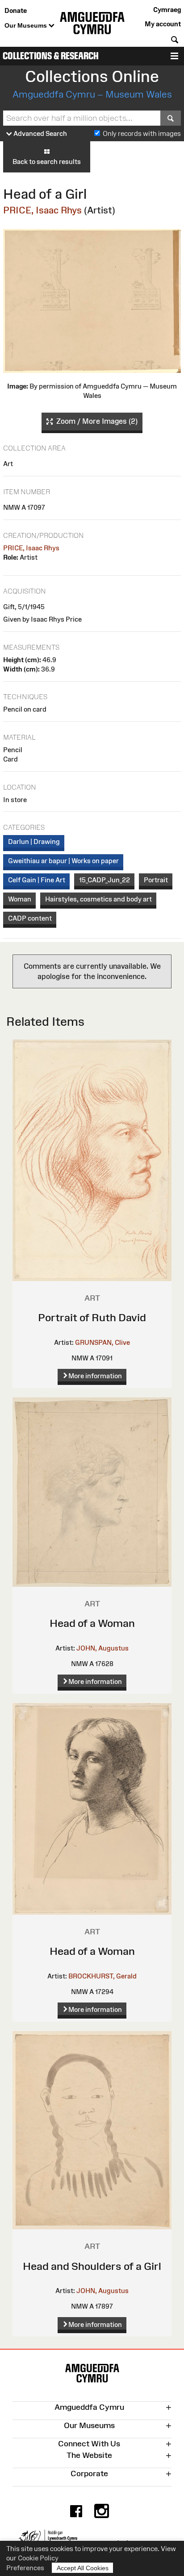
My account (163, 24)
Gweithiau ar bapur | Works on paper (63, 861)
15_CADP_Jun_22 (105, 880)
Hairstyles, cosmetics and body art (98, 899)
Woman (20, 899)
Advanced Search (40, 133)
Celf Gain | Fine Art (37, 880)
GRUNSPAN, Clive (102, 1342)
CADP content (30, 918)
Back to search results (47, 162)
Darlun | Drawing (34, 842)
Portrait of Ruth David (92, 1317)
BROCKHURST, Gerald (102, 1976)
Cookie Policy (38, 2558)
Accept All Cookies (83, 2568)
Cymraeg (167, 10)
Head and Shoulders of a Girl (92, 2266)
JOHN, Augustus (102, 1648)
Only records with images (142, 133)
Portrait (156, 880)
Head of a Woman (92, 1623)
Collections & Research (51, 56)
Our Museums (27, 25)
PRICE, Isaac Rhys (42, 210)
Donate (16, 10)
